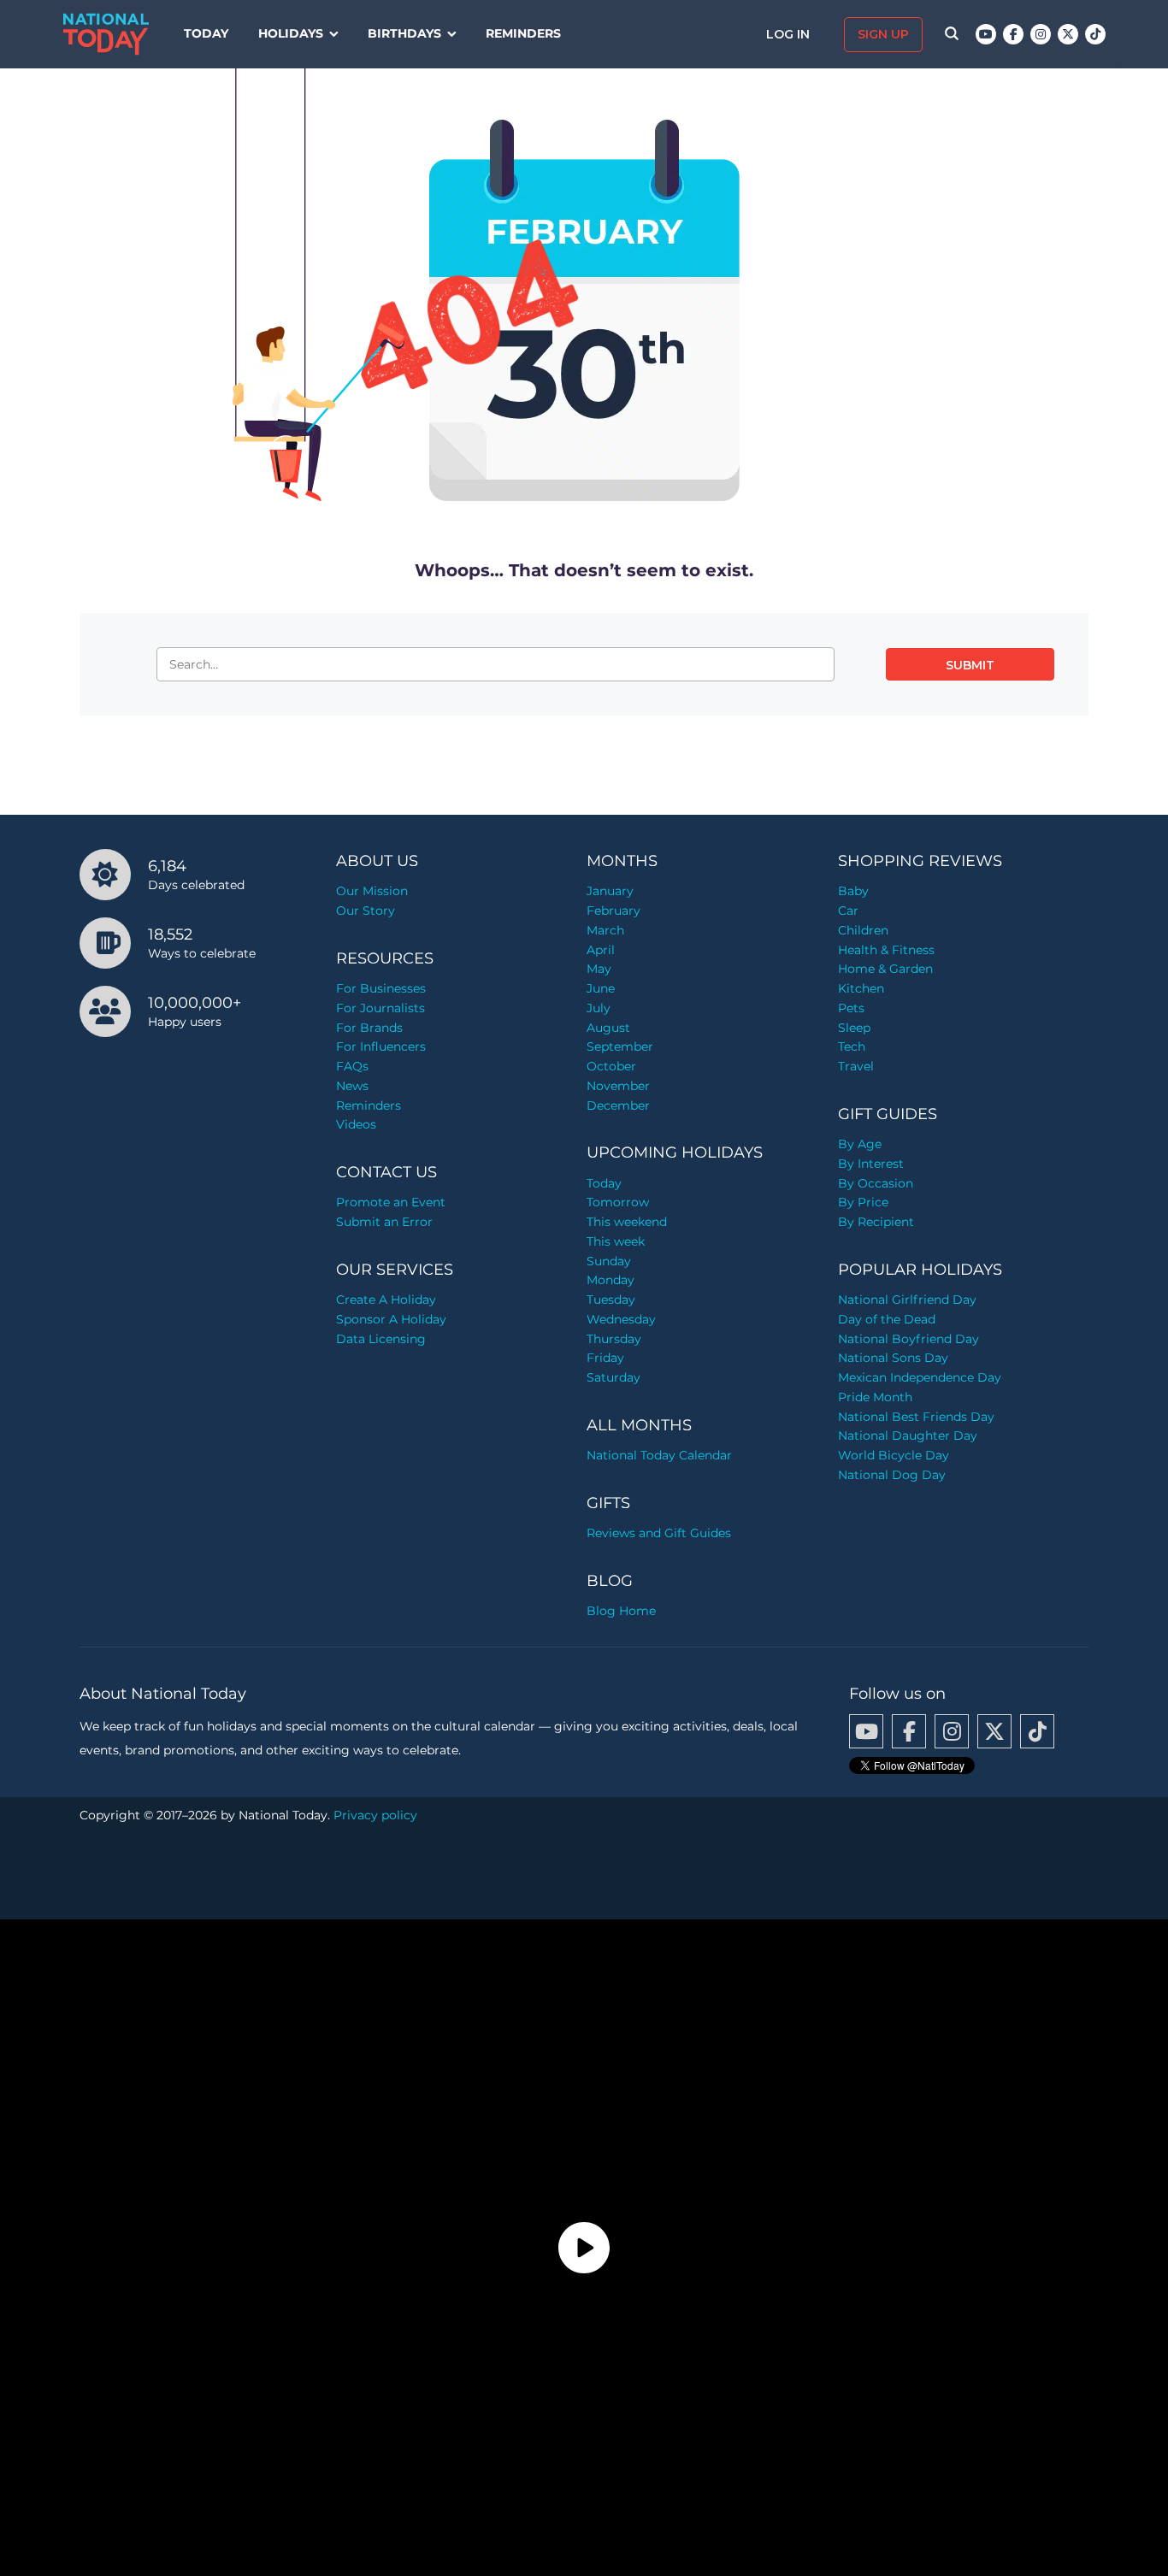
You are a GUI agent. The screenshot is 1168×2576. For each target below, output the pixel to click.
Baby (853, 891)
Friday (605, 1358)
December (618, 1105)
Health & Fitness (886, 950)
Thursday (614, 1339)
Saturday (613, 1377)
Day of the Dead (887, 1319)
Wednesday (621, 1319)
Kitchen (861, 988)
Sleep (854, 1028)
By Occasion (876, 1183)
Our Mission (372, 891)
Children (863, 930)
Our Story (366, 911)
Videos (356, 1124)
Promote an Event (391, 1202)
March (605, 930)
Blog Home (621, 1611)
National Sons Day (893, 1358)
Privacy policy (375, 1815)
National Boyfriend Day (908, 1339)
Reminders (523, 33)
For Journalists (380, 1008)
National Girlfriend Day (907, 1300)
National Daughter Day (908, 1435)
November (618, 1086)
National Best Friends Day (916, 1417)
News (352, 1086)
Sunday (609, 1261)
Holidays (291, 33)
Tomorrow (618, 1202)
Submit (970, 665)
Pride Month (875, 1397)
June (601, 988)
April (601, 950)
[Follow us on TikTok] (1095, 34)
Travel (856, 1066)
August (608, 1028)
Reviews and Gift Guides (659, 1533)
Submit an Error (384, 1222)
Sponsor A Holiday (391, 1319)
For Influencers (381, 1046)
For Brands (369, 1028)
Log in (790, 34)
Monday (611, 1280)
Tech (852, 1046)
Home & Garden (885, 969)
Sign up (883, 34)
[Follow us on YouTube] (986, 34)
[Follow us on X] (1068, 34)
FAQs (352, 1066)
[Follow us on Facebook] (1013, 34)
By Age (860, 1144)
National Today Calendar (659, 1455)
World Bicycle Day (894, 1455)
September (620, 1046)
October (611, 1066)
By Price (863, 1202)
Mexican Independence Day (920, 1377)
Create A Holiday (386, 1300)
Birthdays (404, 33)
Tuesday (611, 1300)
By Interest (871, 1164)
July (599, 1008)
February (613, 911)
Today (206, 33)
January (610, 891)
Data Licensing (381, 1339)
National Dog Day (892, 1475)
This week (616, 1241)
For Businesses (381, 988)
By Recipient (876, 1222)
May (599, 969)
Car (848, 911)
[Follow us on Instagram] (1041, 34)
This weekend (627, 1222)
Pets (851, 1008)
